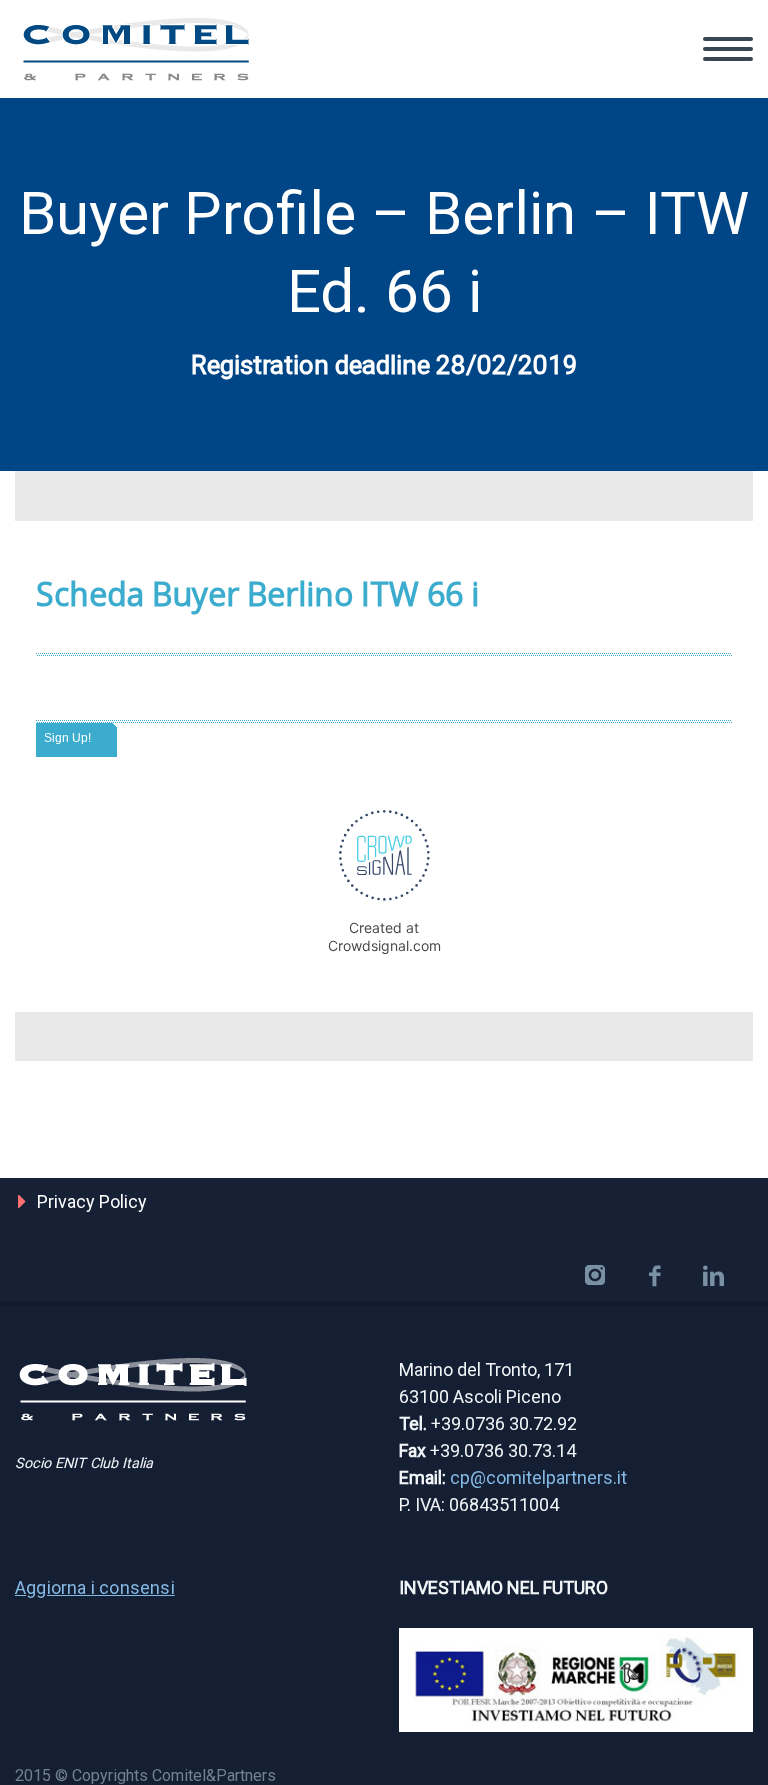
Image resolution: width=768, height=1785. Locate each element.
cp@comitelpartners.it (538, 1477)
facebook (654, 1276)
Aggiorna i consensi (95, 1587)
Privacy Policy (92, 1201)
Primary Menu (728, 49)
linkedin (713, 1276)
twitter (595, 1276)
